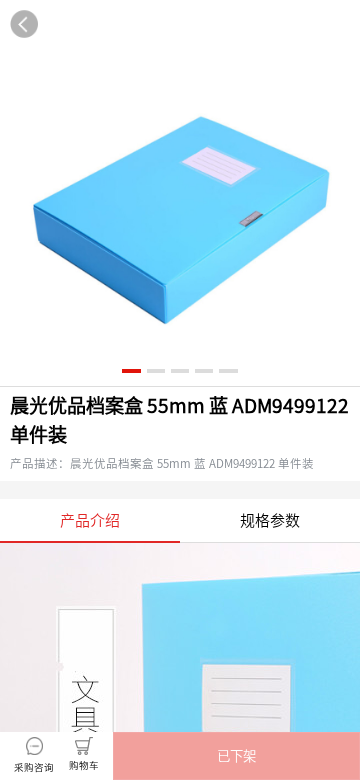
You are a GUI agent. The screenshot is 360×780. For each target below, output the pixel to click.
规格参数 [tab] (270, 520)
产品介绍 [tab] (90, 520)
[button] (236, 756)
